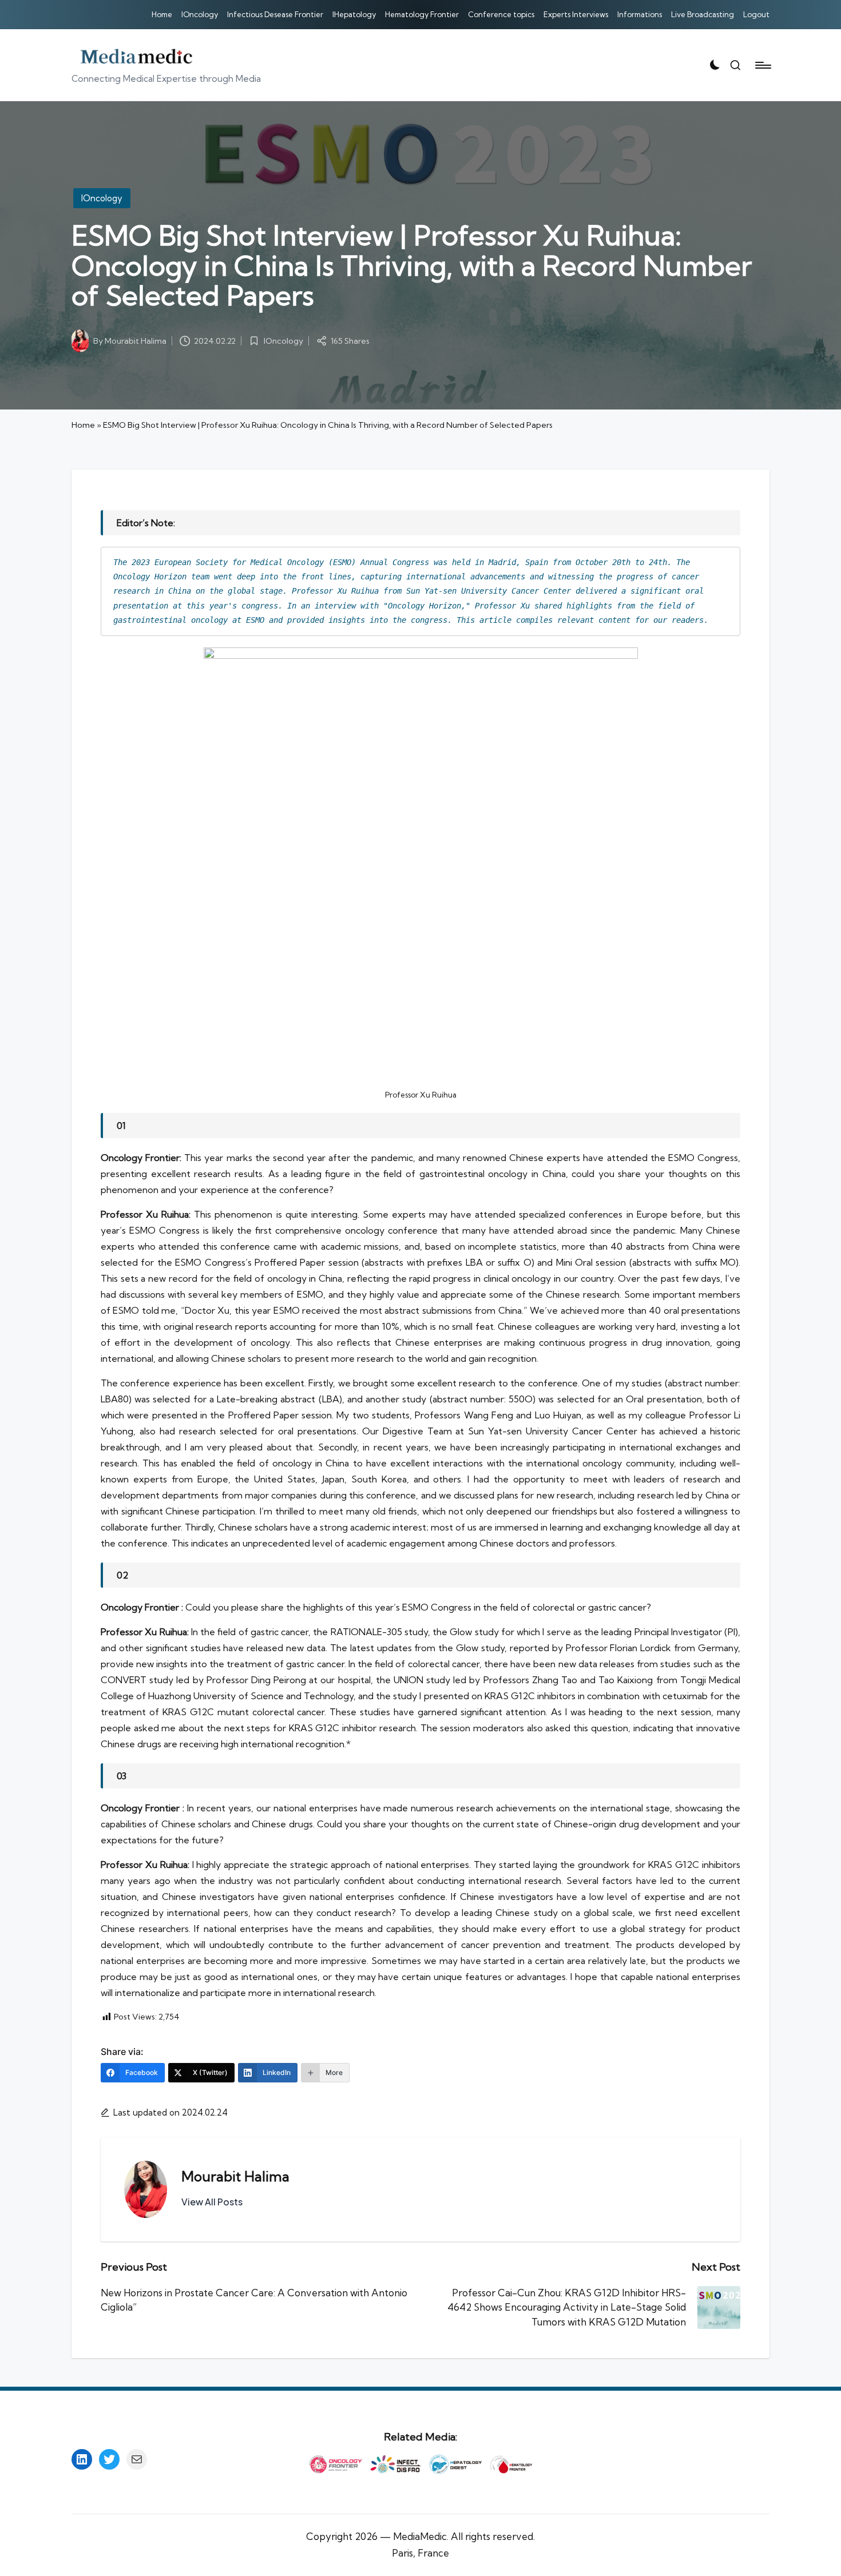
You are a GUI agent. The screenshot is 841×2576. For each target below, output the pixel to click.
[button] (212, 2202)
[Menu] (762, 65)
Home (83, 425)
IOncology (102, 198)
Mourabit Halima (235, 2176)
